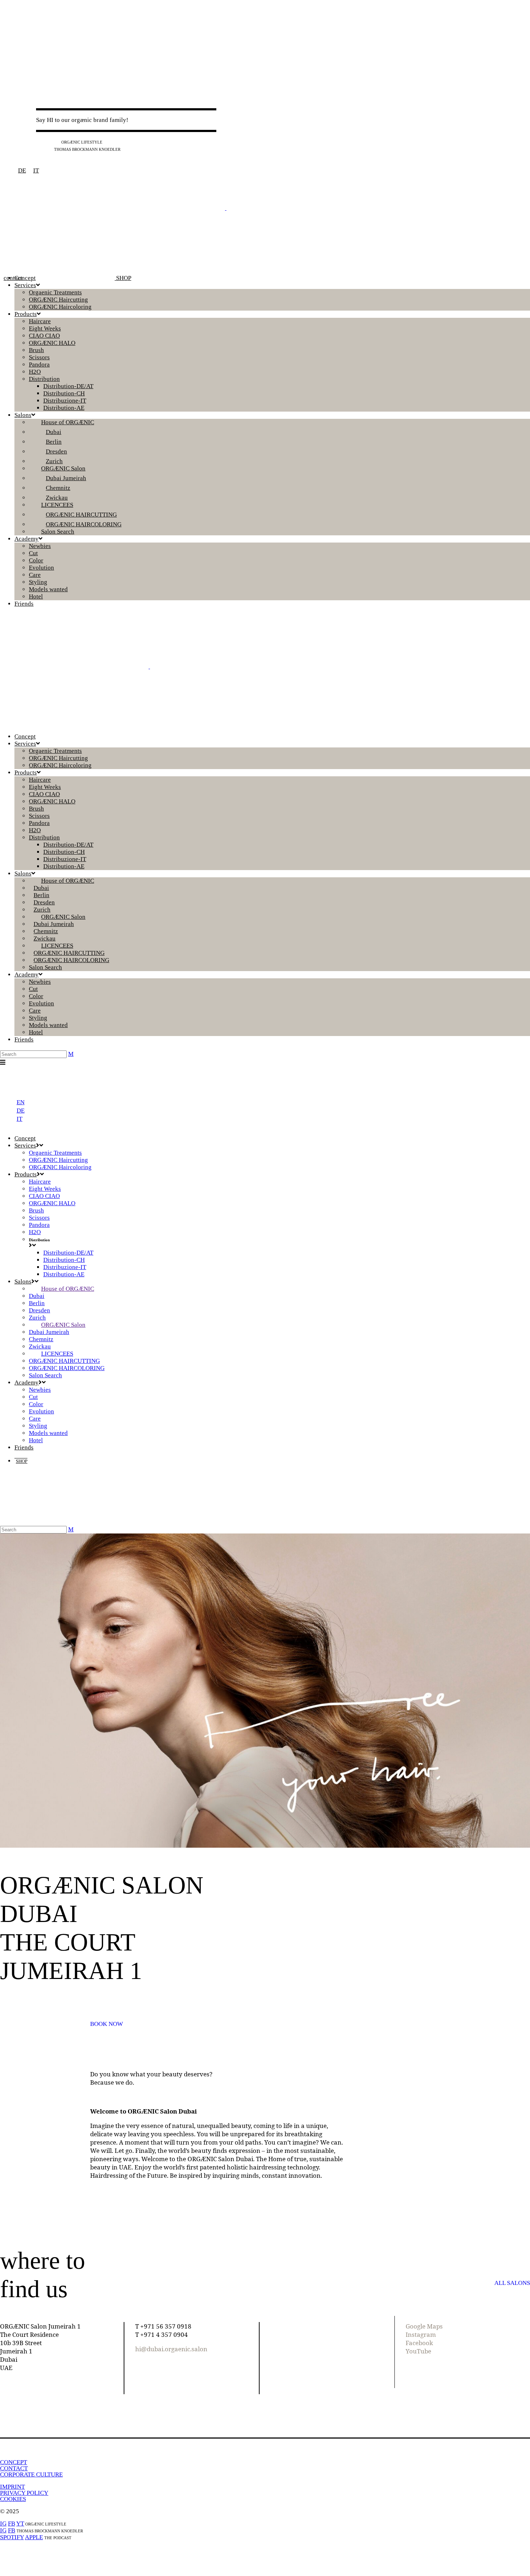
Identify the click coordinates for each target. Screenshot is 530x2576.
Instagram (421, 2334)
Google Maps (424, 2326)
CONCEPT (14, 2462)
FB (48, 142)
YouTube (418, 2351)
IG (39, 142)
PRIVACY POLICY (24, 2493)
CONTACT (14, 2468)
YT (56, 142)
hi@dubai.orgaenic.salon (171, 2349)
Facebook (419, 2343)
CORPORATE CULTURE (31, 2474)
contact (13, 278)
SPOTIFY (12, 2537)
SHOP (123, 278)
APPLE (34, 2537)
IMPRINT (12, 2487)
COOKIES (13, 2499)
